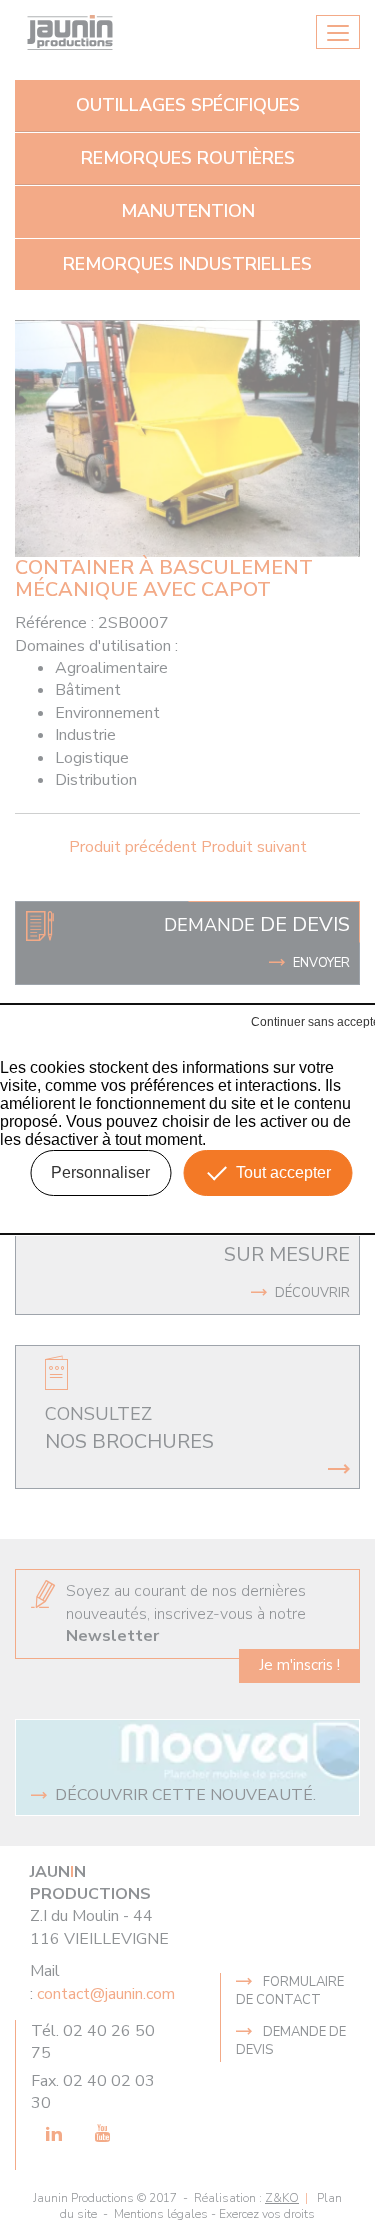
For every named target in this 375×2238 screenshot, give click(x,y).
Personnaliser (100, 1172)
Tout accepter (283, 1172)
